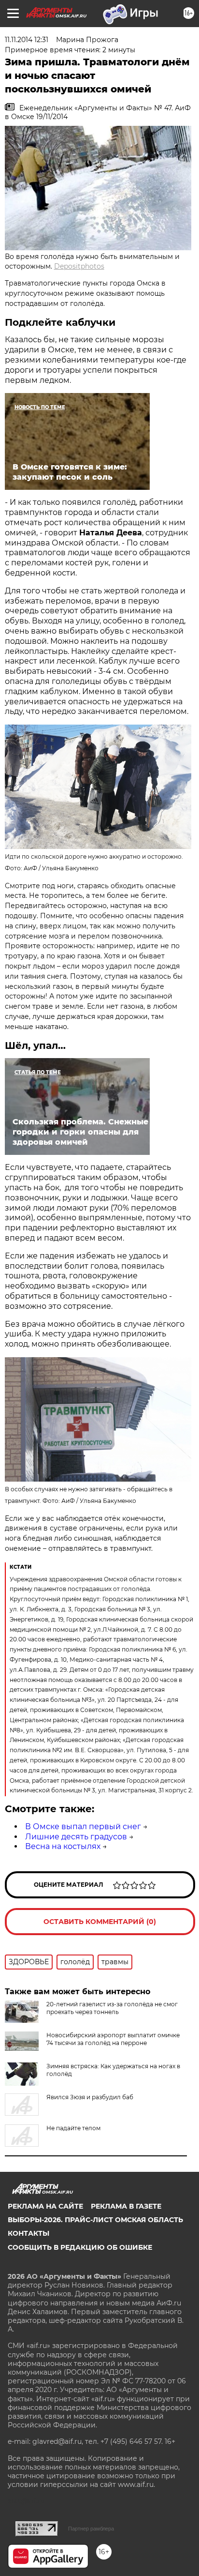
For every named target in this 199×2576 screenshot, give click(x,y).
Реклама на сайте (45, 2206)
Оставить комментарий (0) (100, 1922)
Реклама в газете (126, 2206)
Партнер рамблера (91, 2529)
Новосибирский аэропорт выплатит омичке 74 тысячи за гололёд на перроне (113, 2039)
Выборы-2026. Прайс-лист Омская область (95, 2220)
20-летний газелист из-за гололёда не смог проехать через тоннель (112, 2008)
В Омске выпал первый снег (83, 1826)
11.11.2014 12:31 (27, 40)
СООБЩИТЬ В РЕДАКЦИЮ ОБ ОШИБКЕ (80, 2247)
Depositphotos (79, 266)
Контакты (28, 2233)
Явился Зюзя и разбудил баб (90, 2097)
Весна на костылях (63, 1846)
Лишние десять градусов (76, 1837)
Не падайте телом (73, 2128)
